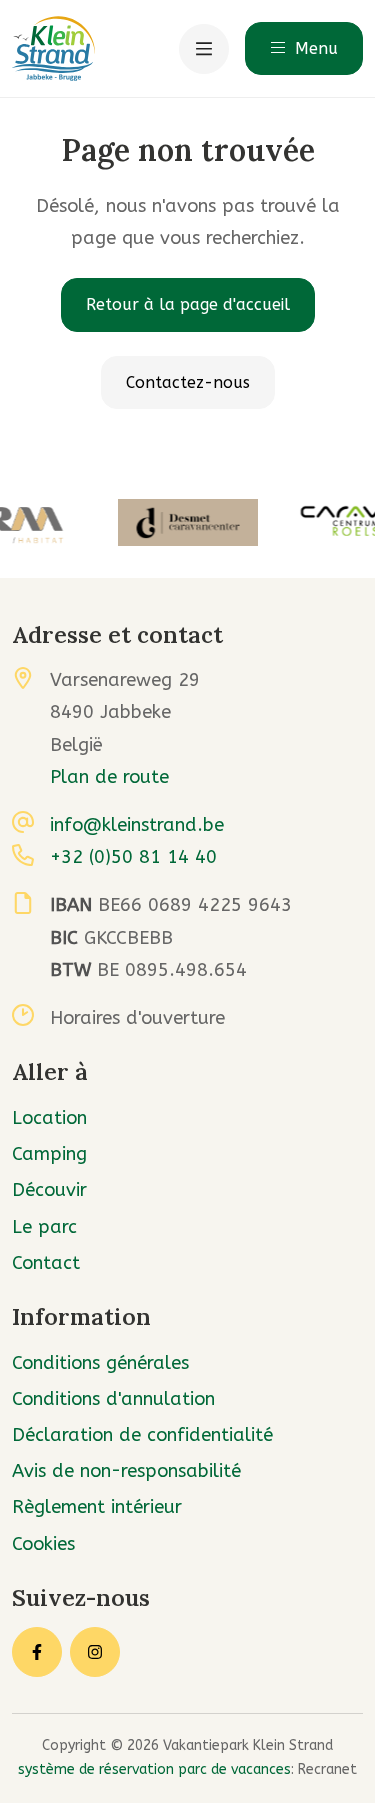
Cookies (43, 1544)
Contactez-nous (188, 382)
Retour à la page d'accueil (188, 304)
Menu (314, 48)
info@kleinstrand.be (137, 825)
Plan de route (109, 777)
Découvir (49, 1190)
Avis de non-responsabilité (126, 1471)
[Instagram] (95, 1652)
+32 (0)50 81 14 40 (133, 857)
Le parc (44, 1227)
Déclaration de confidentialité (142, 1435)
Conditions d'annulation (113, 1399)
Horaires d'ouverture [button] (137, 1018)
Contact (46, 1263)
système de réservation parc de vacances (154, 1769)
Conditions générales (100, 1363)
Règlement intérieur (97, 1507)
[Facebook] (37, 1652)
